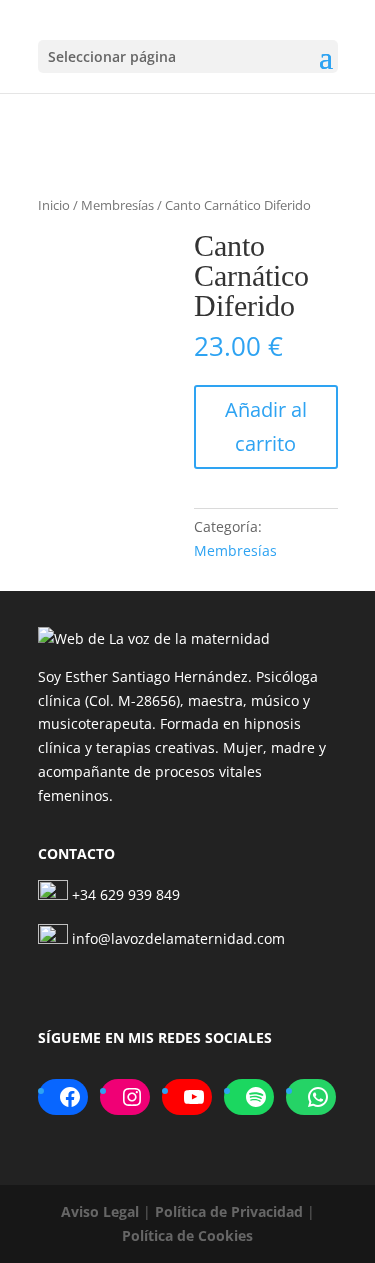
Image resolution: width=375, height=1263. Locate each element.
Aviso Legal (100, 1211)
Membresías (117, 205)
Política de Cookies (187, 1235)
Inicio (54, 205)
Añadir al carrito (266, 426)
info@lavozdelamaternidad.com (178, 938)
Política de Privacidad (229, 1211)
